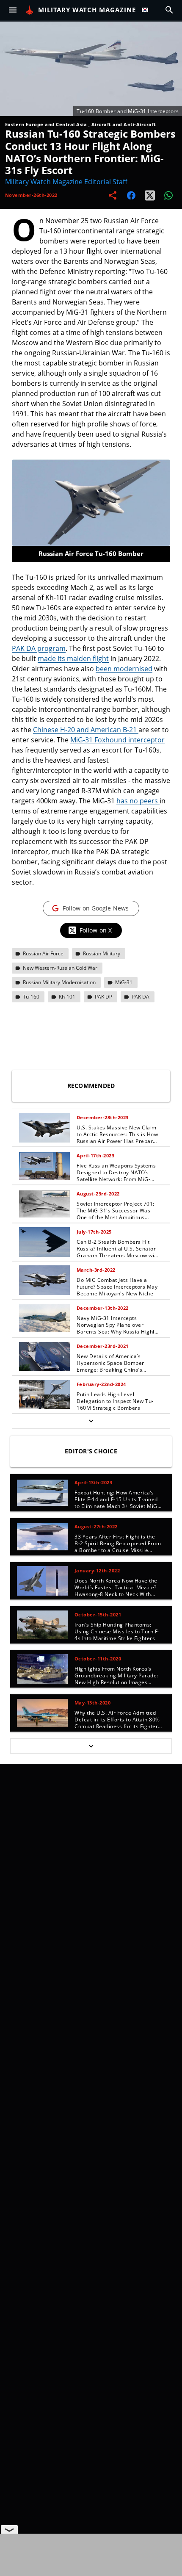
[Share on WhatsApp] (168, 195)
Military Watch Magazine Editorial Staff (66, 182)
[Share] (113, 195)
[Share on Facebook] (131, 195)
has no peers (138, 801)
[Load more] (91, 1421)
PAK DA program (39, 648)
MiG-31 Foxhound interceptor (117, 740)
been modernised (124, 669)
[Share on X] (150, 195)
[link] (91, 1128)
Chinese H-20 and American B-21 (86, 730)
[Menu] (13, 10)
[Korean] (147, 10)
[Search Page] (169, 10)
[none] (91, 1269)
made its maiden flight (73, 659)
